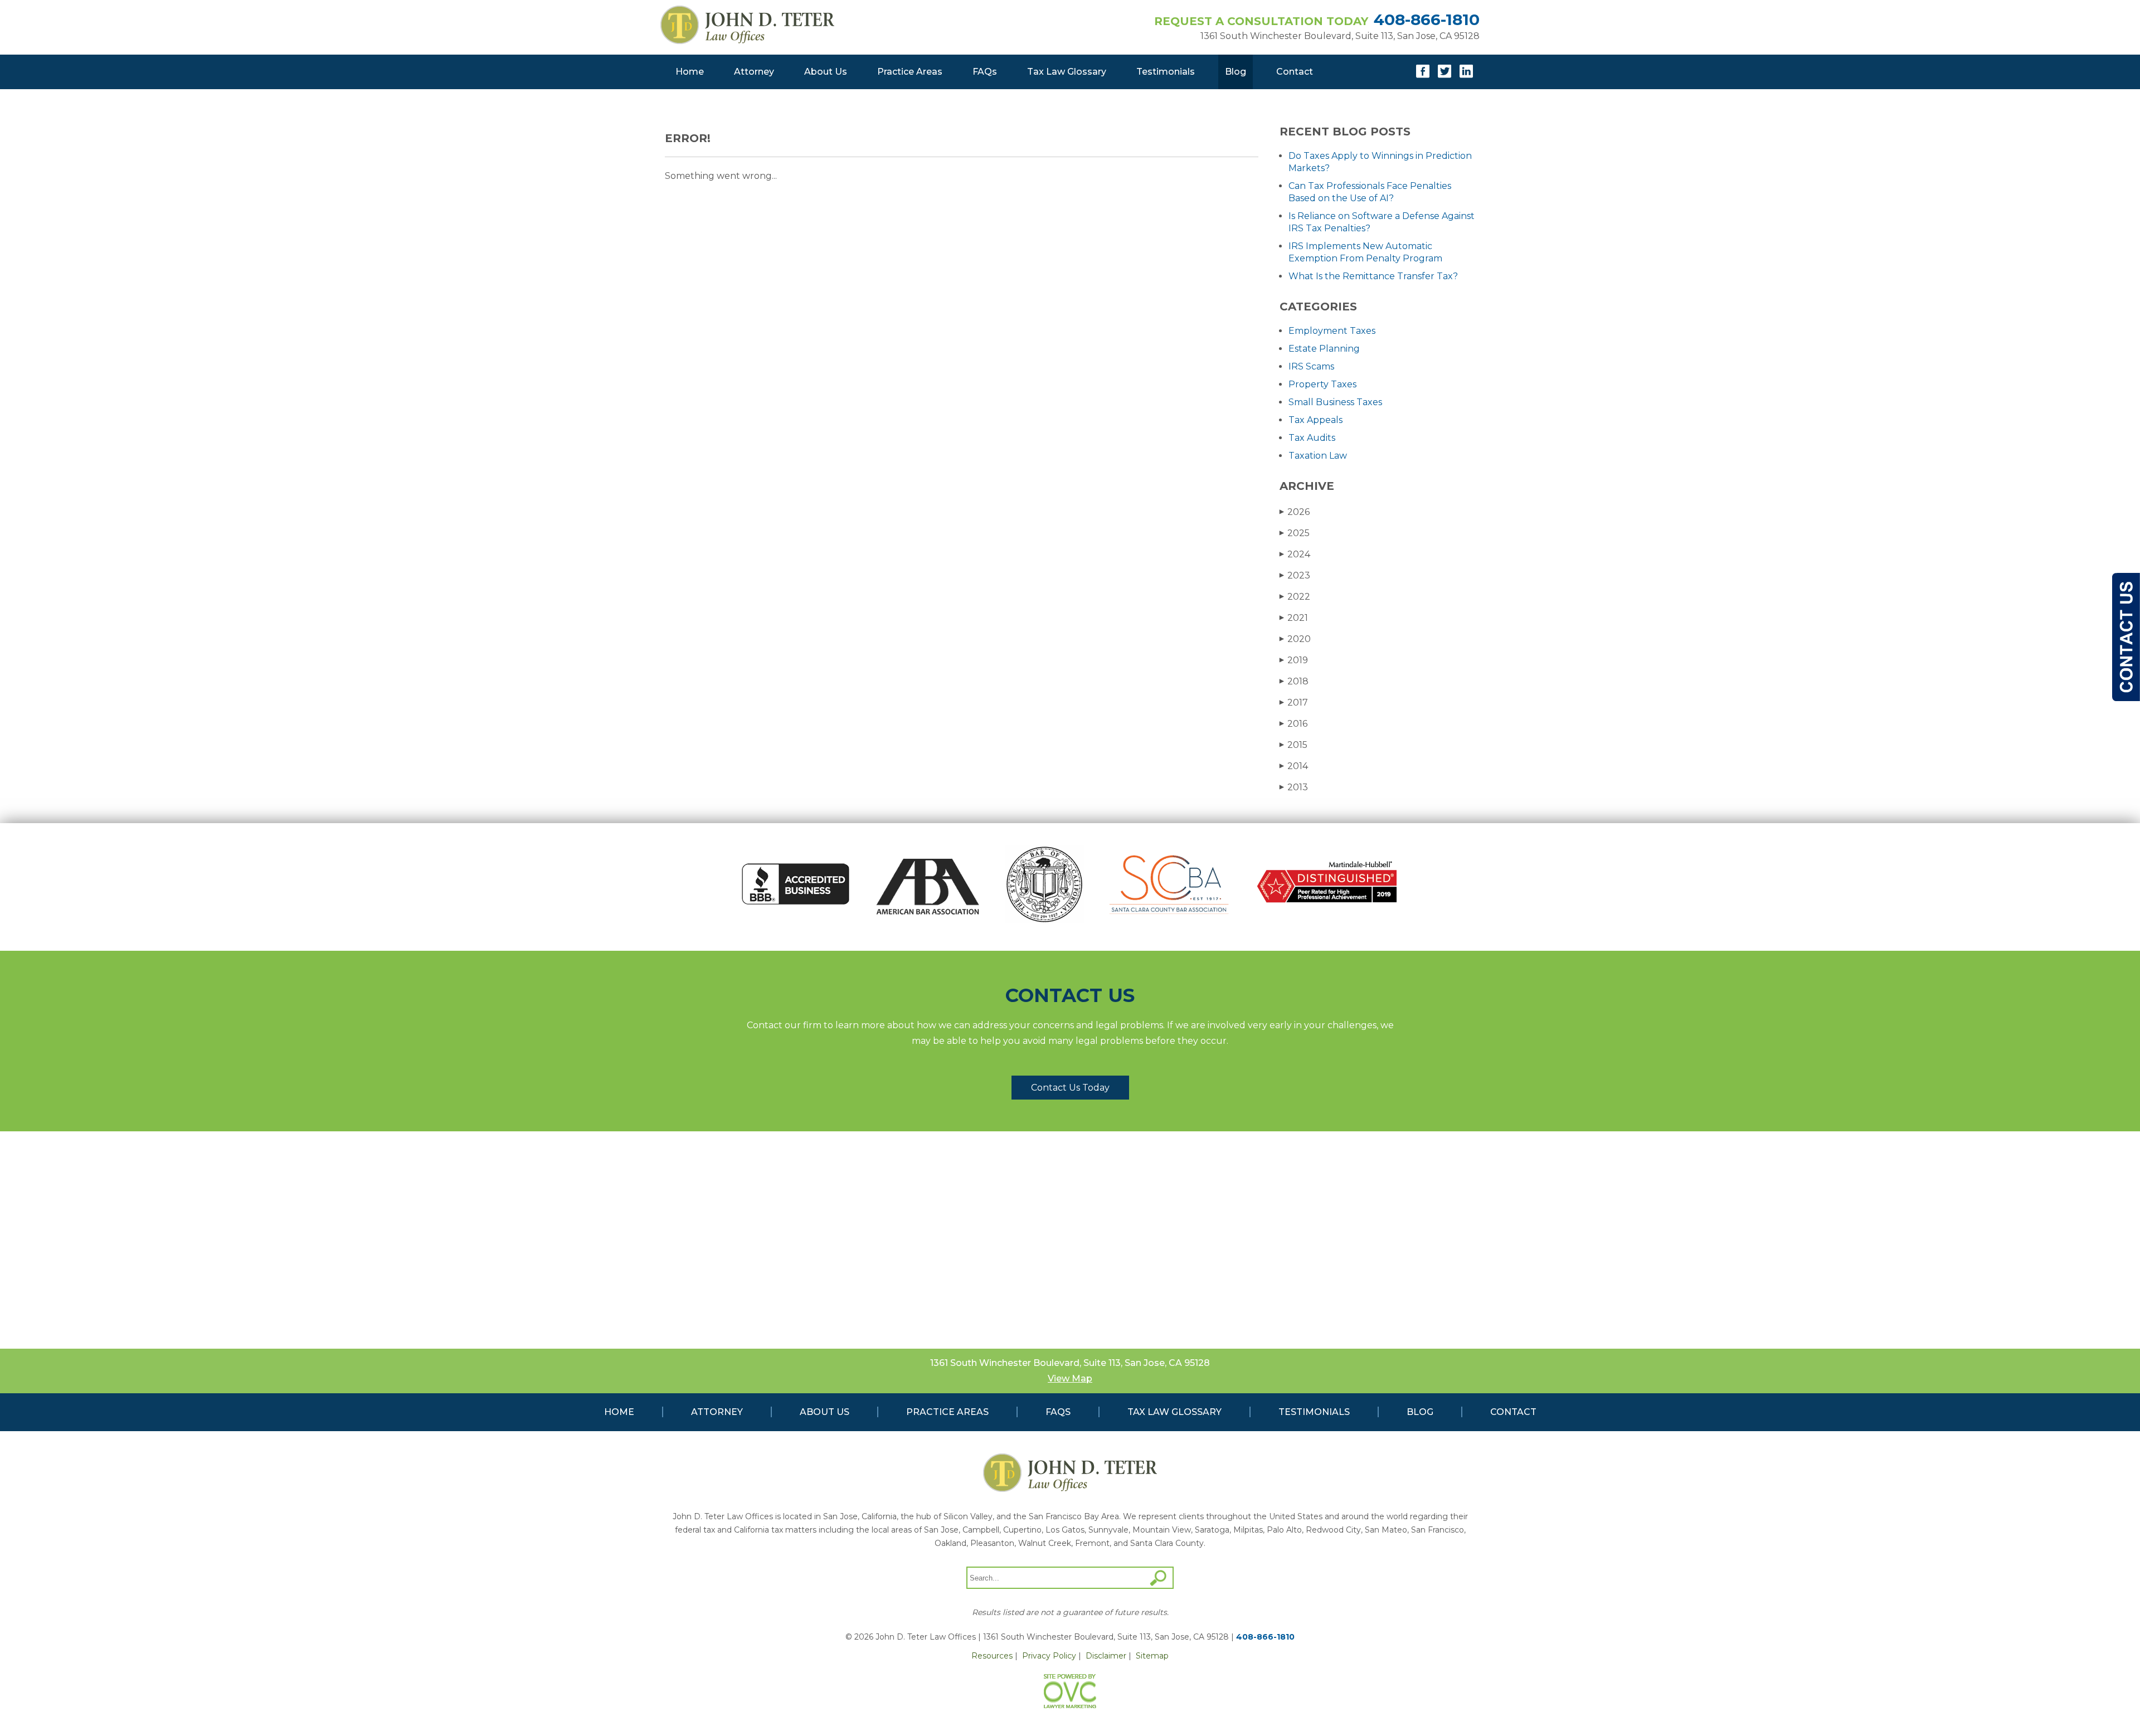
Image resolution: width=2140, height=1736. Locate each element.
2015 (1293, 745)
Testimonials (1166, 72)
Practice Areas (910, 72)
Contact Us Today (1070, 1088)
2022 (1295, 597)
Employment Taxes (1332, 331)
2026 (1295, 512)
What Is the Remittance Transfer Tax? (1373, 276)
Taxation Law (1318, 456)
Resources (992, 1656)
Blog (1236, 72)
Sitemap (1152, 1656)
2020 (1295, 639)
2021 (1294, 618)
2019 (1294, 660)
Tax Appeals (1315, 420)
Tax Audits (1312, 438)
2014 (1294, 766)
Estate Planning (1324, 349)
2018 (1294, 681)
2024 (1295, 554)
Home (690, 72)
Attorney (754, 72)
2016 (1293, 724)
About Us (826, 72)
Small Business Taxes (1335, 402)
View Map (1070, 1378)
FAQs (985, 72)
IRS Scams (1311, 366)
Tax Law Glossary (1067, 72)
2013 (1294, 787)
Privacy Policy (1049, 1656)
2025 (1295, 533)
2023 (1295, 575)
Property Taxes (1322, 384)
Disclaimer (1106, 1656)
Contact (1295, 72)
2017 (1294, 702)
